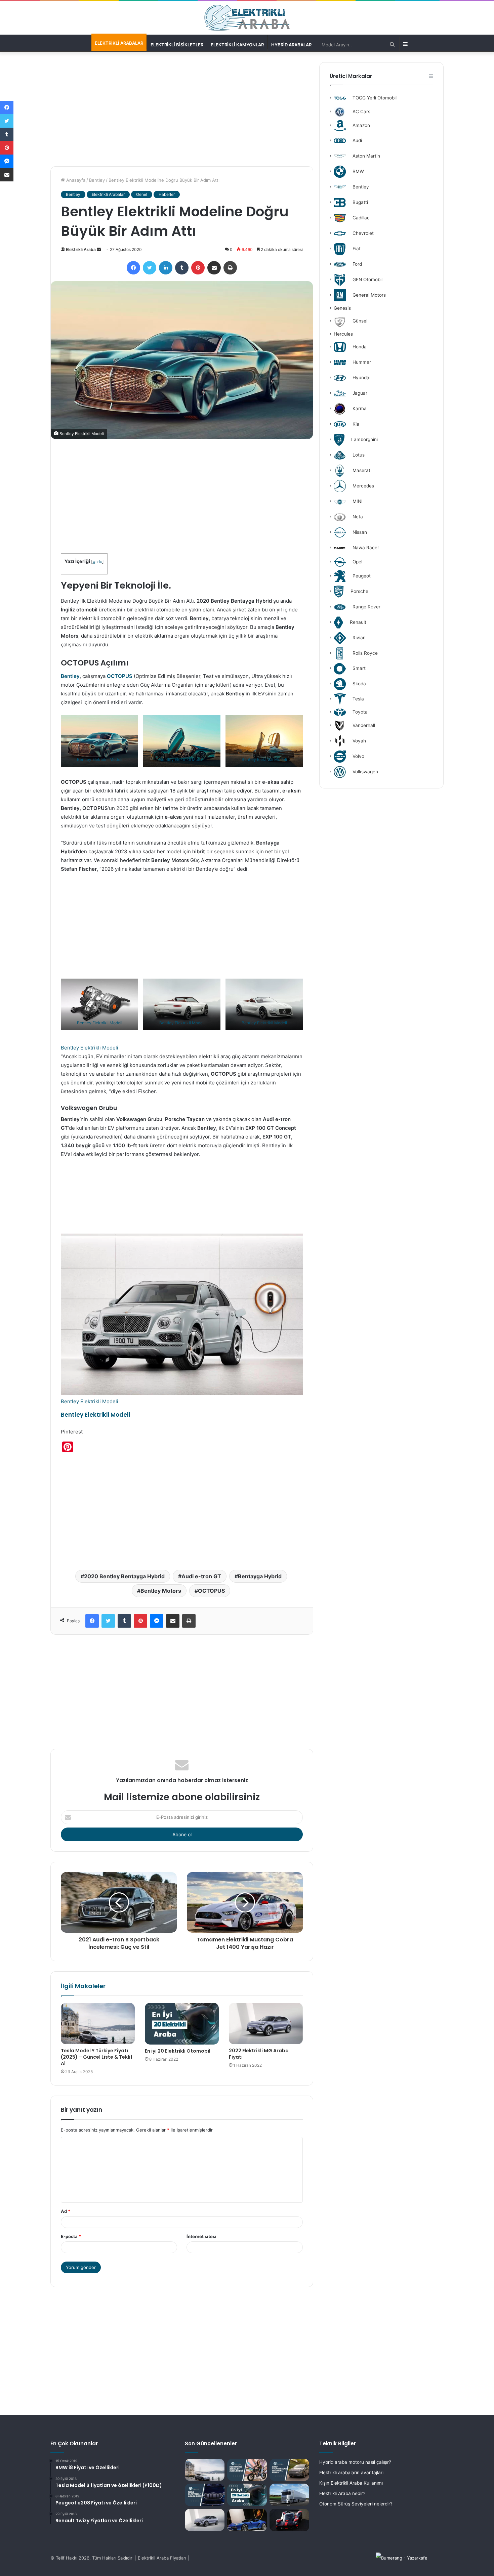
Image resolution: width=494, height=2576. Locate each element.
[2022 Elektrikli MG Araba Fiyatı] (266, 2024)
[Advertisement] (182, 109)
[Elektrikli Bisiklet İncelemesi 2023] (247, 2470)
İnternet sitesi (201, 2236)
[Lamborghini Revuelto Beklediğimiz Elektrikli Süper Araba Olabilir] (247, 2520)
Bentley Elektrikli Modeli (100, 759)
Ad (66, 2211)
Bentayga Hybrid (260, 1576)
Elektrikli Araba (81, 249)
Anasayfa (75, 180)
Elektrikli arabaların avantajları (351, 2473)
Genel (142, 194)
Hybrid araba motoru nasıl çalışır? (355, 2462)
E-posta (71, 2236)
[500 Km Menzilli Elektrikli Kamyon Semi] (289, 2495)
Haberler (167, 194)
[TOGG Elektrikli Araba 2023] (205, 2495)
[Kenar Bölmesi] (404, 44)
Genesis (342, 308)
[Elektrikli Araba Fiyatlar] (247, 18)
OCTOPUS (120, 676)
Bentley (97, 180)
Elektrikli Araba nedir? (342, 2493)
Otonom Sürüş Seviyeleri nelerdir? (356, 2504)
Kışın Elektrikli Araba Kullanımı (351, 2483)
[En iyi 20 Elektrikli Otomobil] (182, 2024)
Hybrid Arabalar (291, 45)
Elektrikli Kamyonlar (237, 45)
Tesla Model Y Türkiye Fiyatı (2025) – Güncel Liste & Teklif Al (97, 2057)
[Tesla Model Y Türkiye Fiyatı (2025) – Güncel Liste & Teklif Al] (98, 2024)
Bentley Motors (161, 1591)
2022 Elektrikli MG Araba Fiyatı (259, 2054)
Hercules (343, 334)
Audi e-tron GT (201, 1576)
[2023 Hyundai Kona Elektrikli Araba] (289, 2470)
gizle (97, 562)
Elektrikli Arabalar (119, 43)
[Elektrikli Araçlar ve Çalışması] (289, 2520)
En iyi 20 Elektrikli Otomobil (178, 2051)
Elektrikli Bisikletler (177, 45)
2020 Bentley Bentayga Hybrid (124, 1576)
